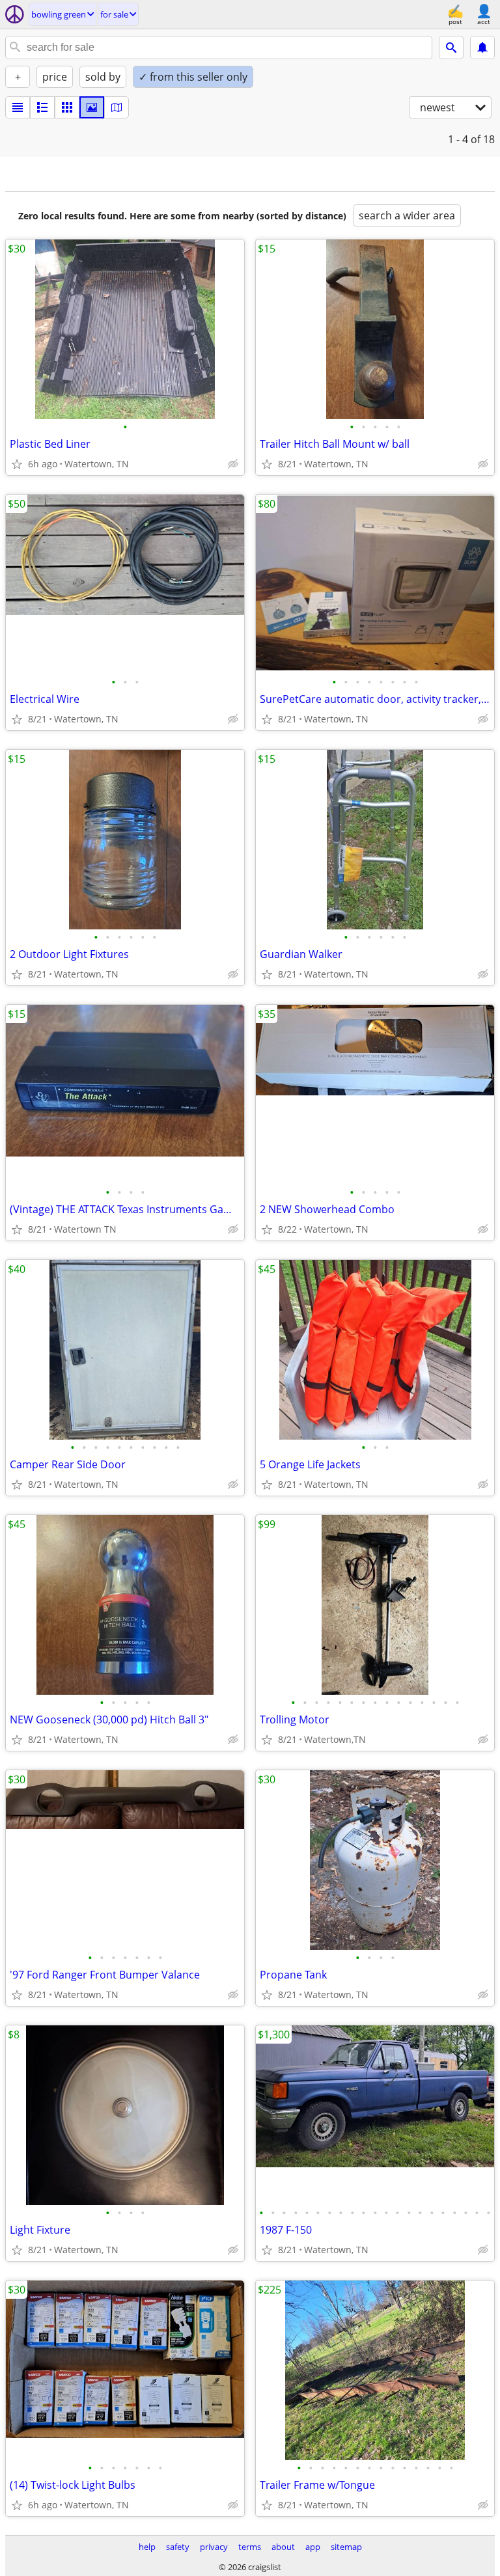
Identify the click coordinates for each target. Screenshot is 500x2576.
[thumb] (42, 107)
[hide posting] (233, 464)
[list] (18, 107)
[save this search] (482, 48)
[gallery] (92, 107)
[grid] (67, 107)
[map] (117, 107)
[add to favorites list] (17, 464)
